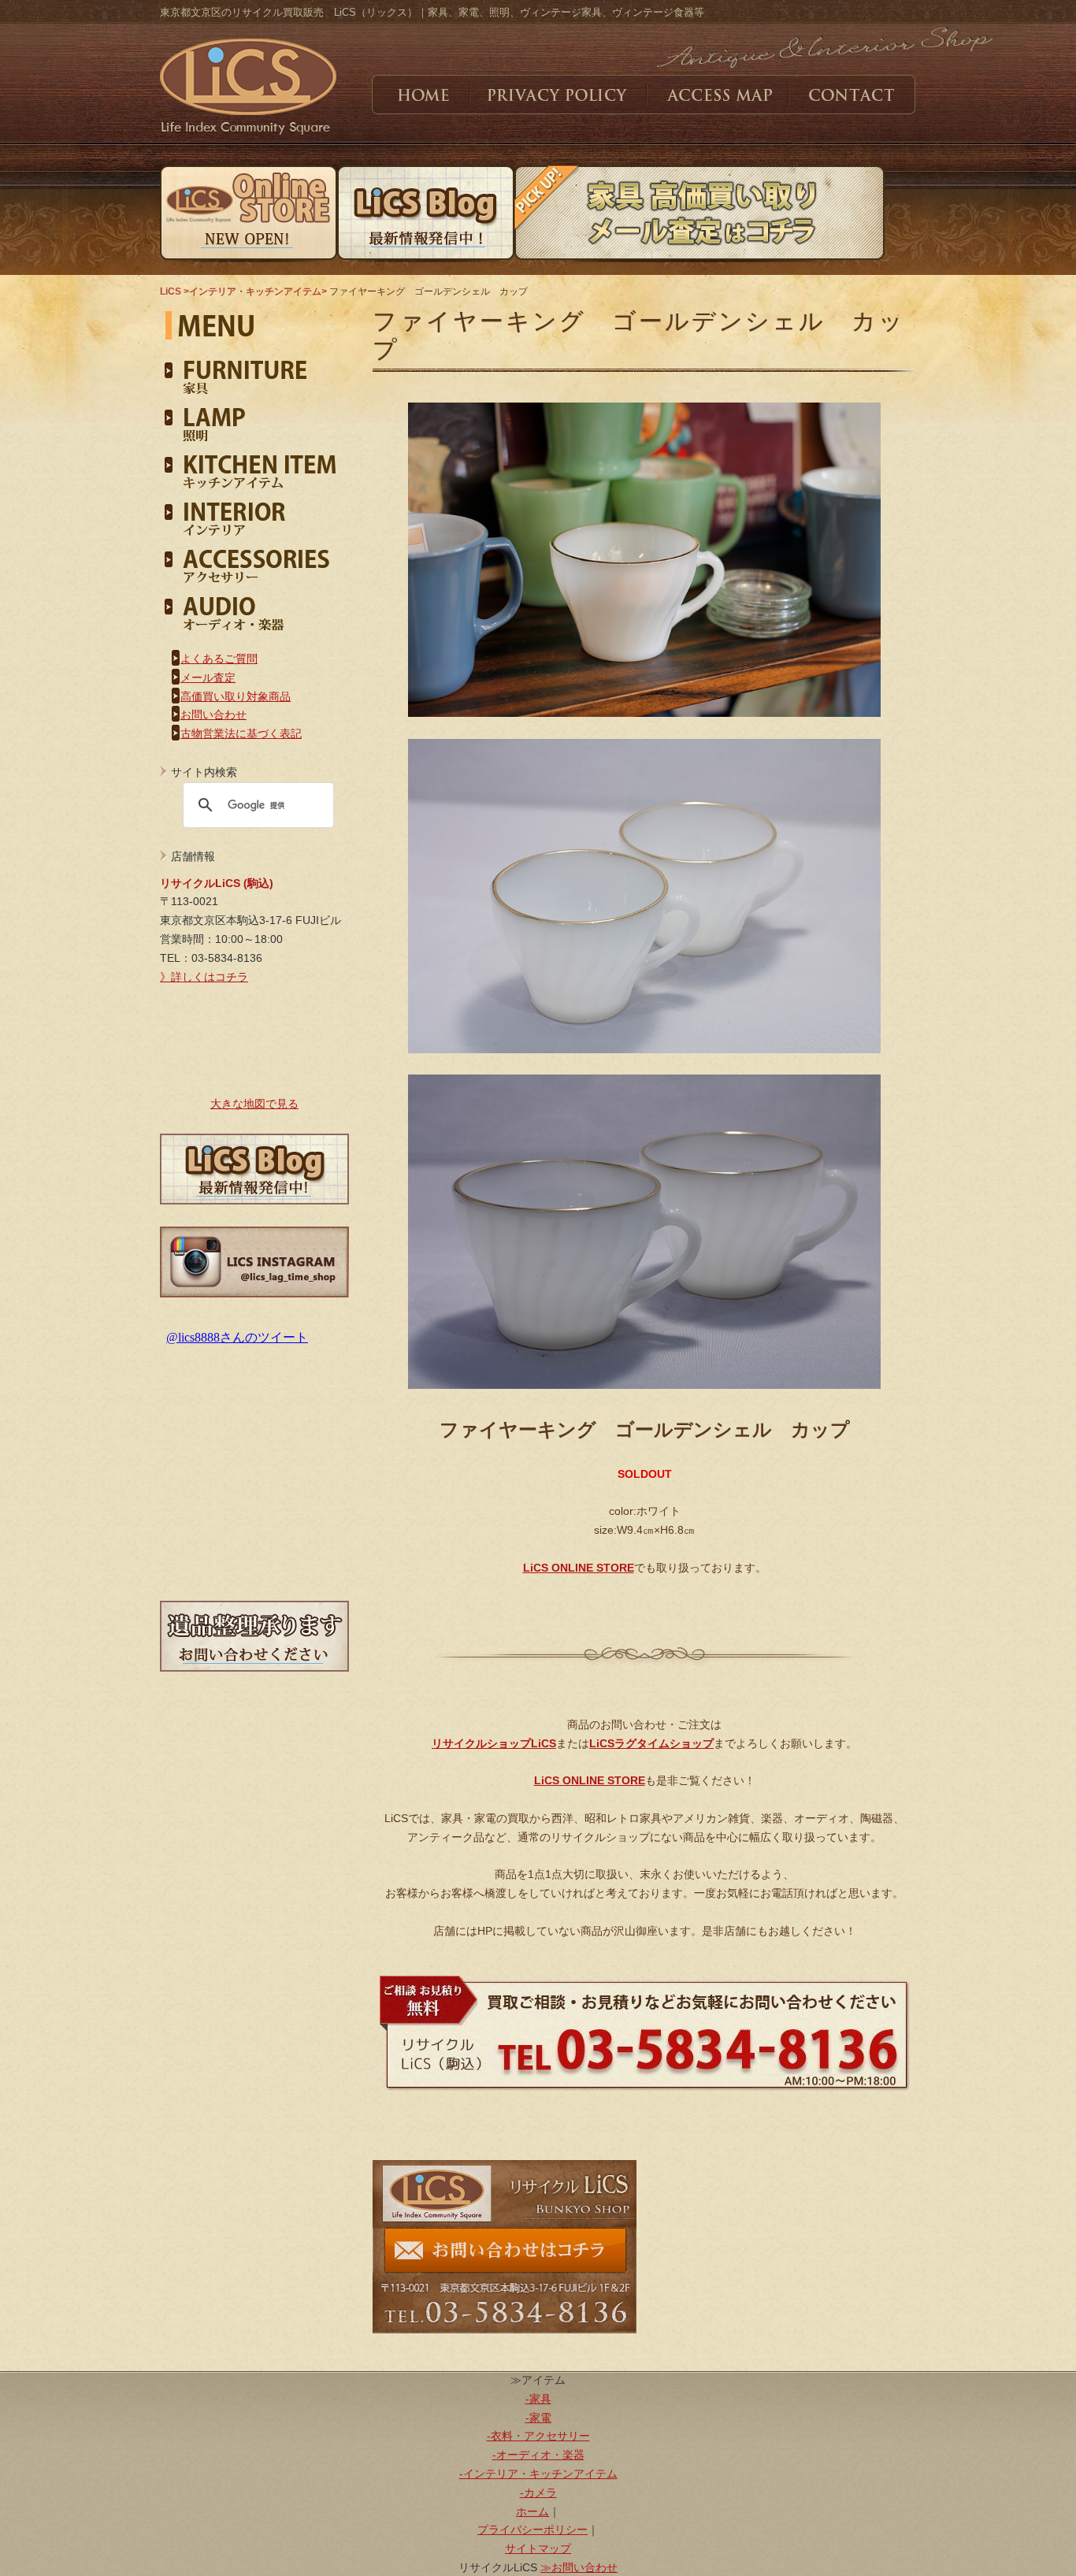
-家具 (538, 2399)
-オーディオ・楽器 (538, 2455)
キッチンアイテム (254, 465)
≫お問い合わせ (579, 2567)
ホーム (532, 2511)
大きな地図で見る (254, 1104)
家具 (254, 370)
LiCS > (174, 291)
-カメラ (538, 2492)
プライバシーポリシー (532, 2530)
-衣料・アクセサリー (538, 2436)
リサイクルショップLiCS (494, 1743)
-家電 (538, 2418)
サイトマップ (538, 2548)
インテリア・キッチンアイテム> (259, 291)
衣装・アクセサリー (254, 559)
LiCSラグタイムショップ (651, 1743)
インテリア (254, 512)
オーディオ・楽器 (254, 607)
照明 (254, 418)
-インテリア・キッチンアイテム (538, 2474)
